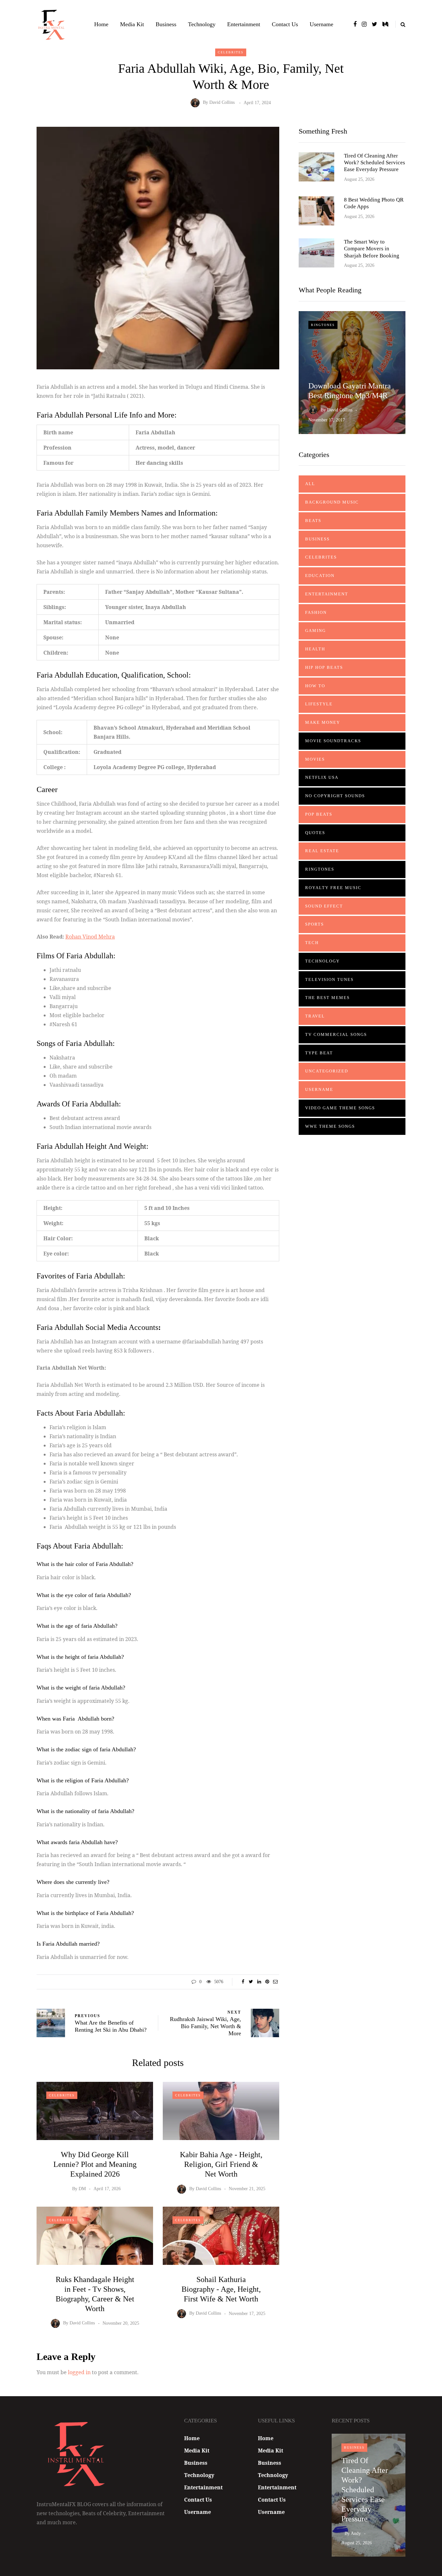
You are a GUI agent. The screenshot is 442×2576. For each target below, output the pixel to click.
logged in (79, 2372)
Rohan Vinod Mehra (90, 937)
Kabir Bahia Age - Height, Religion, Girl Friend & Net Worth (221, 2164)
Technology (202, 24)
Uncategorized (327, 1071)
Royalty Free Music (333, 888)
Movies (315, 759)
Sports (315, 924)
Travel (315, 1016)
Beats (313, 521)
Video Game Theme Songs (340, 1108)
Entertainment (244, 24)
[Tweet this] (251, 1982)
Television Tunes (329, 979)
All (310, 484)
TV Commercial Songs (336, 1034)
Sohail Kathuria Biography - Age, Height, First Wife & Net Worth (221, 2289)
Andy (356, 2533)
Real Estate (322, 851)
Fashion (316, 612)
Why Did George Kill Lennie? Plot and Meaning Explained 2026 (95, 2164)
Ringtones (323, 325)
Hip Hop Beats (324, 667)
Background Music (332, 502)
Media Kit (132, 24)
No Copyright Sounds (335, 796)
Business (166, 24)
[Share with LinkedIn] (259, 1982)
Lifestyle (319, 704)
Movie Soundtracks (333, 741)
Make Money (323, 722)
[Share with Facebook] (243, 1982)
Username (321, 24)
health (315, 649)
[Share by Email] (275, 1982)
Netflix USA (322, 777)
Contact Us (285, 24)
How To (315, 686)
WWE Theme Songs (330, 1126)
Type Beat (319, 1053)
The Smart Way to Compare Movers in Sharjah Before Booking (372, 249)
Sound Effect (324, 906)
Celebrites (231, 52)
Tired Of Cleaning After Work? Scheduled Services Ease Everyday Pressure (375, 163)
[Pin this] (267, 1982)
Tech (312, 943)
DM (82, 2189)
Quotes (315, 833)
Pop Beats (319, 814)
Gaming (315, 630)
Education (320, 576)
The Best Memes (327, 998)
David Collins (222, 103)
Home (101, 24)
